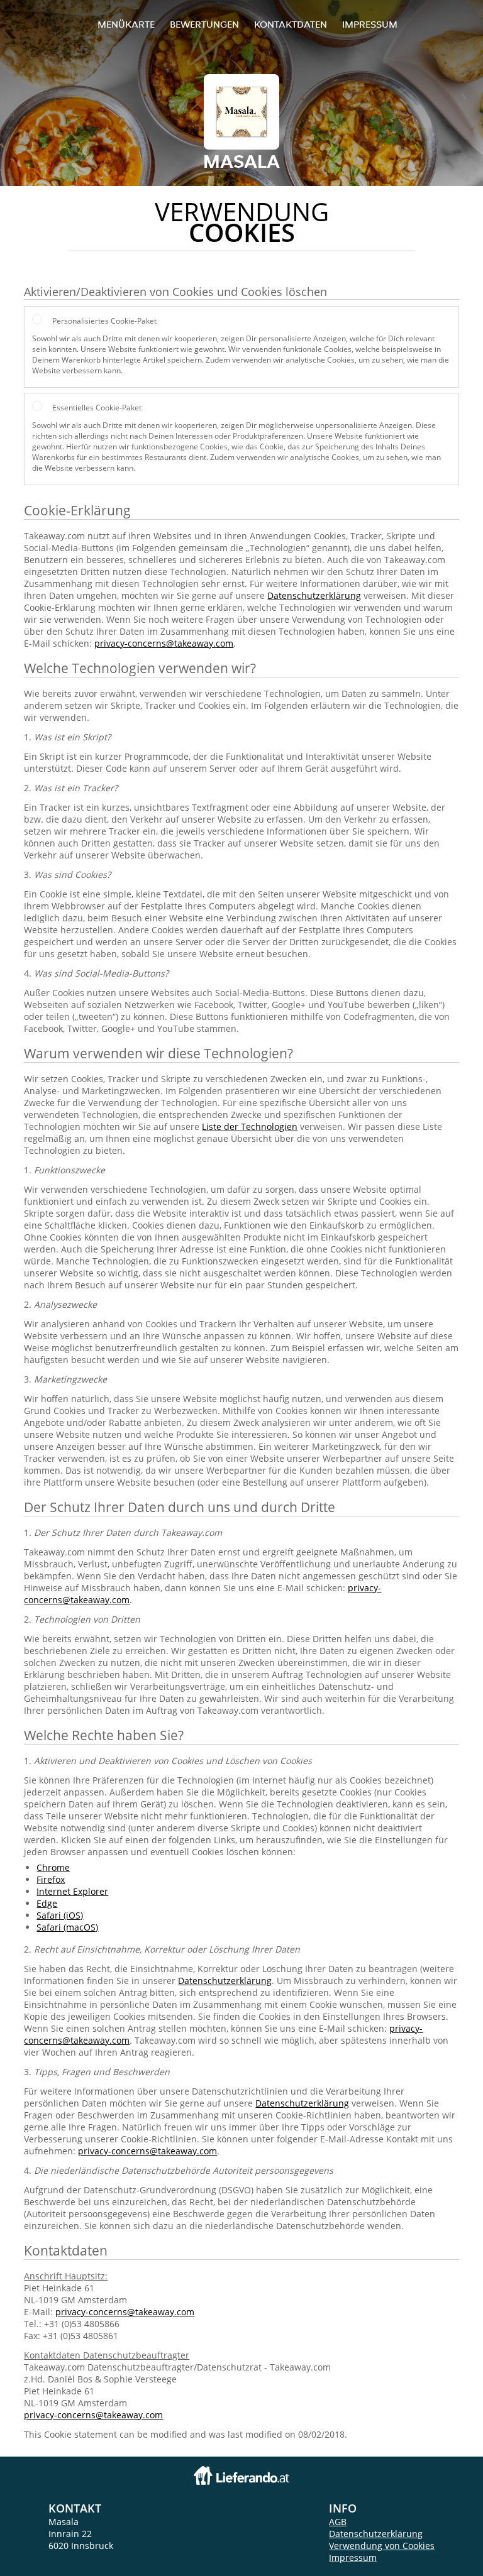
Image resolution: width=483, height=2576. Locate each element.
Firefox (51, 1879)
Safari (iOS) (60, 1915)
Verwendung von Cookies (382, 2546)
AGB (338, 2522)
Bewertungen (204, 24)
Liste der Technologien (250, 1126)
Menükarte (126, 24)
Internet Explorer (72, 1891)
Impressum (370, 24)
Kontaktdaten (291, 24)
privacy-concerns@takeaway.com (164, 643)
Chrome (53, 1867)
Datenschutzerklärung (314, 595)
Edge (47, 1903)
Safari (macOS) (67, 1927)
